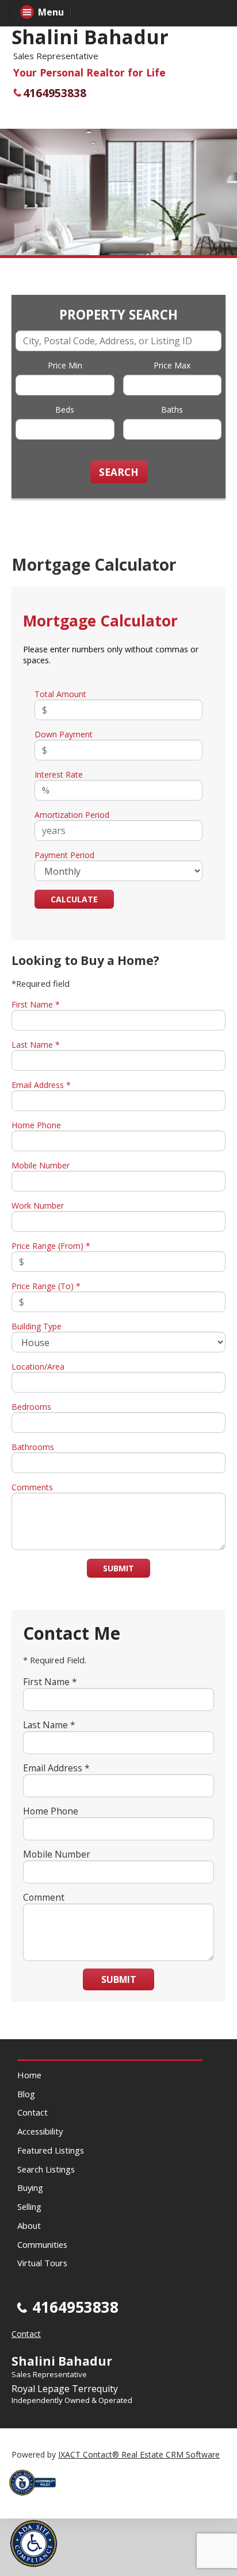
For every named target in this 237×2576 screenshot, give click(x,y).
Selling (29, 2206)
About (29, 2225)
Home (29, 2075)
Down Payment (64, 734)
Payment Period (64, 855)
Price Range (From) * (51, 1246)
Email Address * (41, 1085)
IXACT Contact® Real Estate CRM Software (139, 2454)
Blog (26, 2094)
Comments (32, 1487)
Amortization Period (72, 815)
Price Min (65, 365)
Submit (118, 1568)
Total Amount (60, 694)
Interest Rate (59, 774)
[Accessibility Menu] (34, 2544)
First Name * (36, 1004)
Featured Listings (51, 2150)
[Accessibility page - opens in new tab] (37, 2499)
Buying (30, 2187)
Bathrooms (33, 1447)
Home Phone (36, 1125)
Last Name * (36, 1045)
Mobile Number (41, 1165)
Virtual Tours (42, 2263)
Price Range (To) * (46, 1286)
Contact (33, 2112)
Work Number (38, 1206)
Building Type (37, 1326)
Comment (44, 1897)
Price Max (172, 365)
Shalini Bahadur (90, 37)
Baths (172, 410)
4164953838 (55, 93)
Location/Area (38, 1366)
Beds (65, 410)
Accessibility (40, 2131)
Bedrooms (31, 1407)
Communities (42, 2244)
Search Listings (46, 2169)
